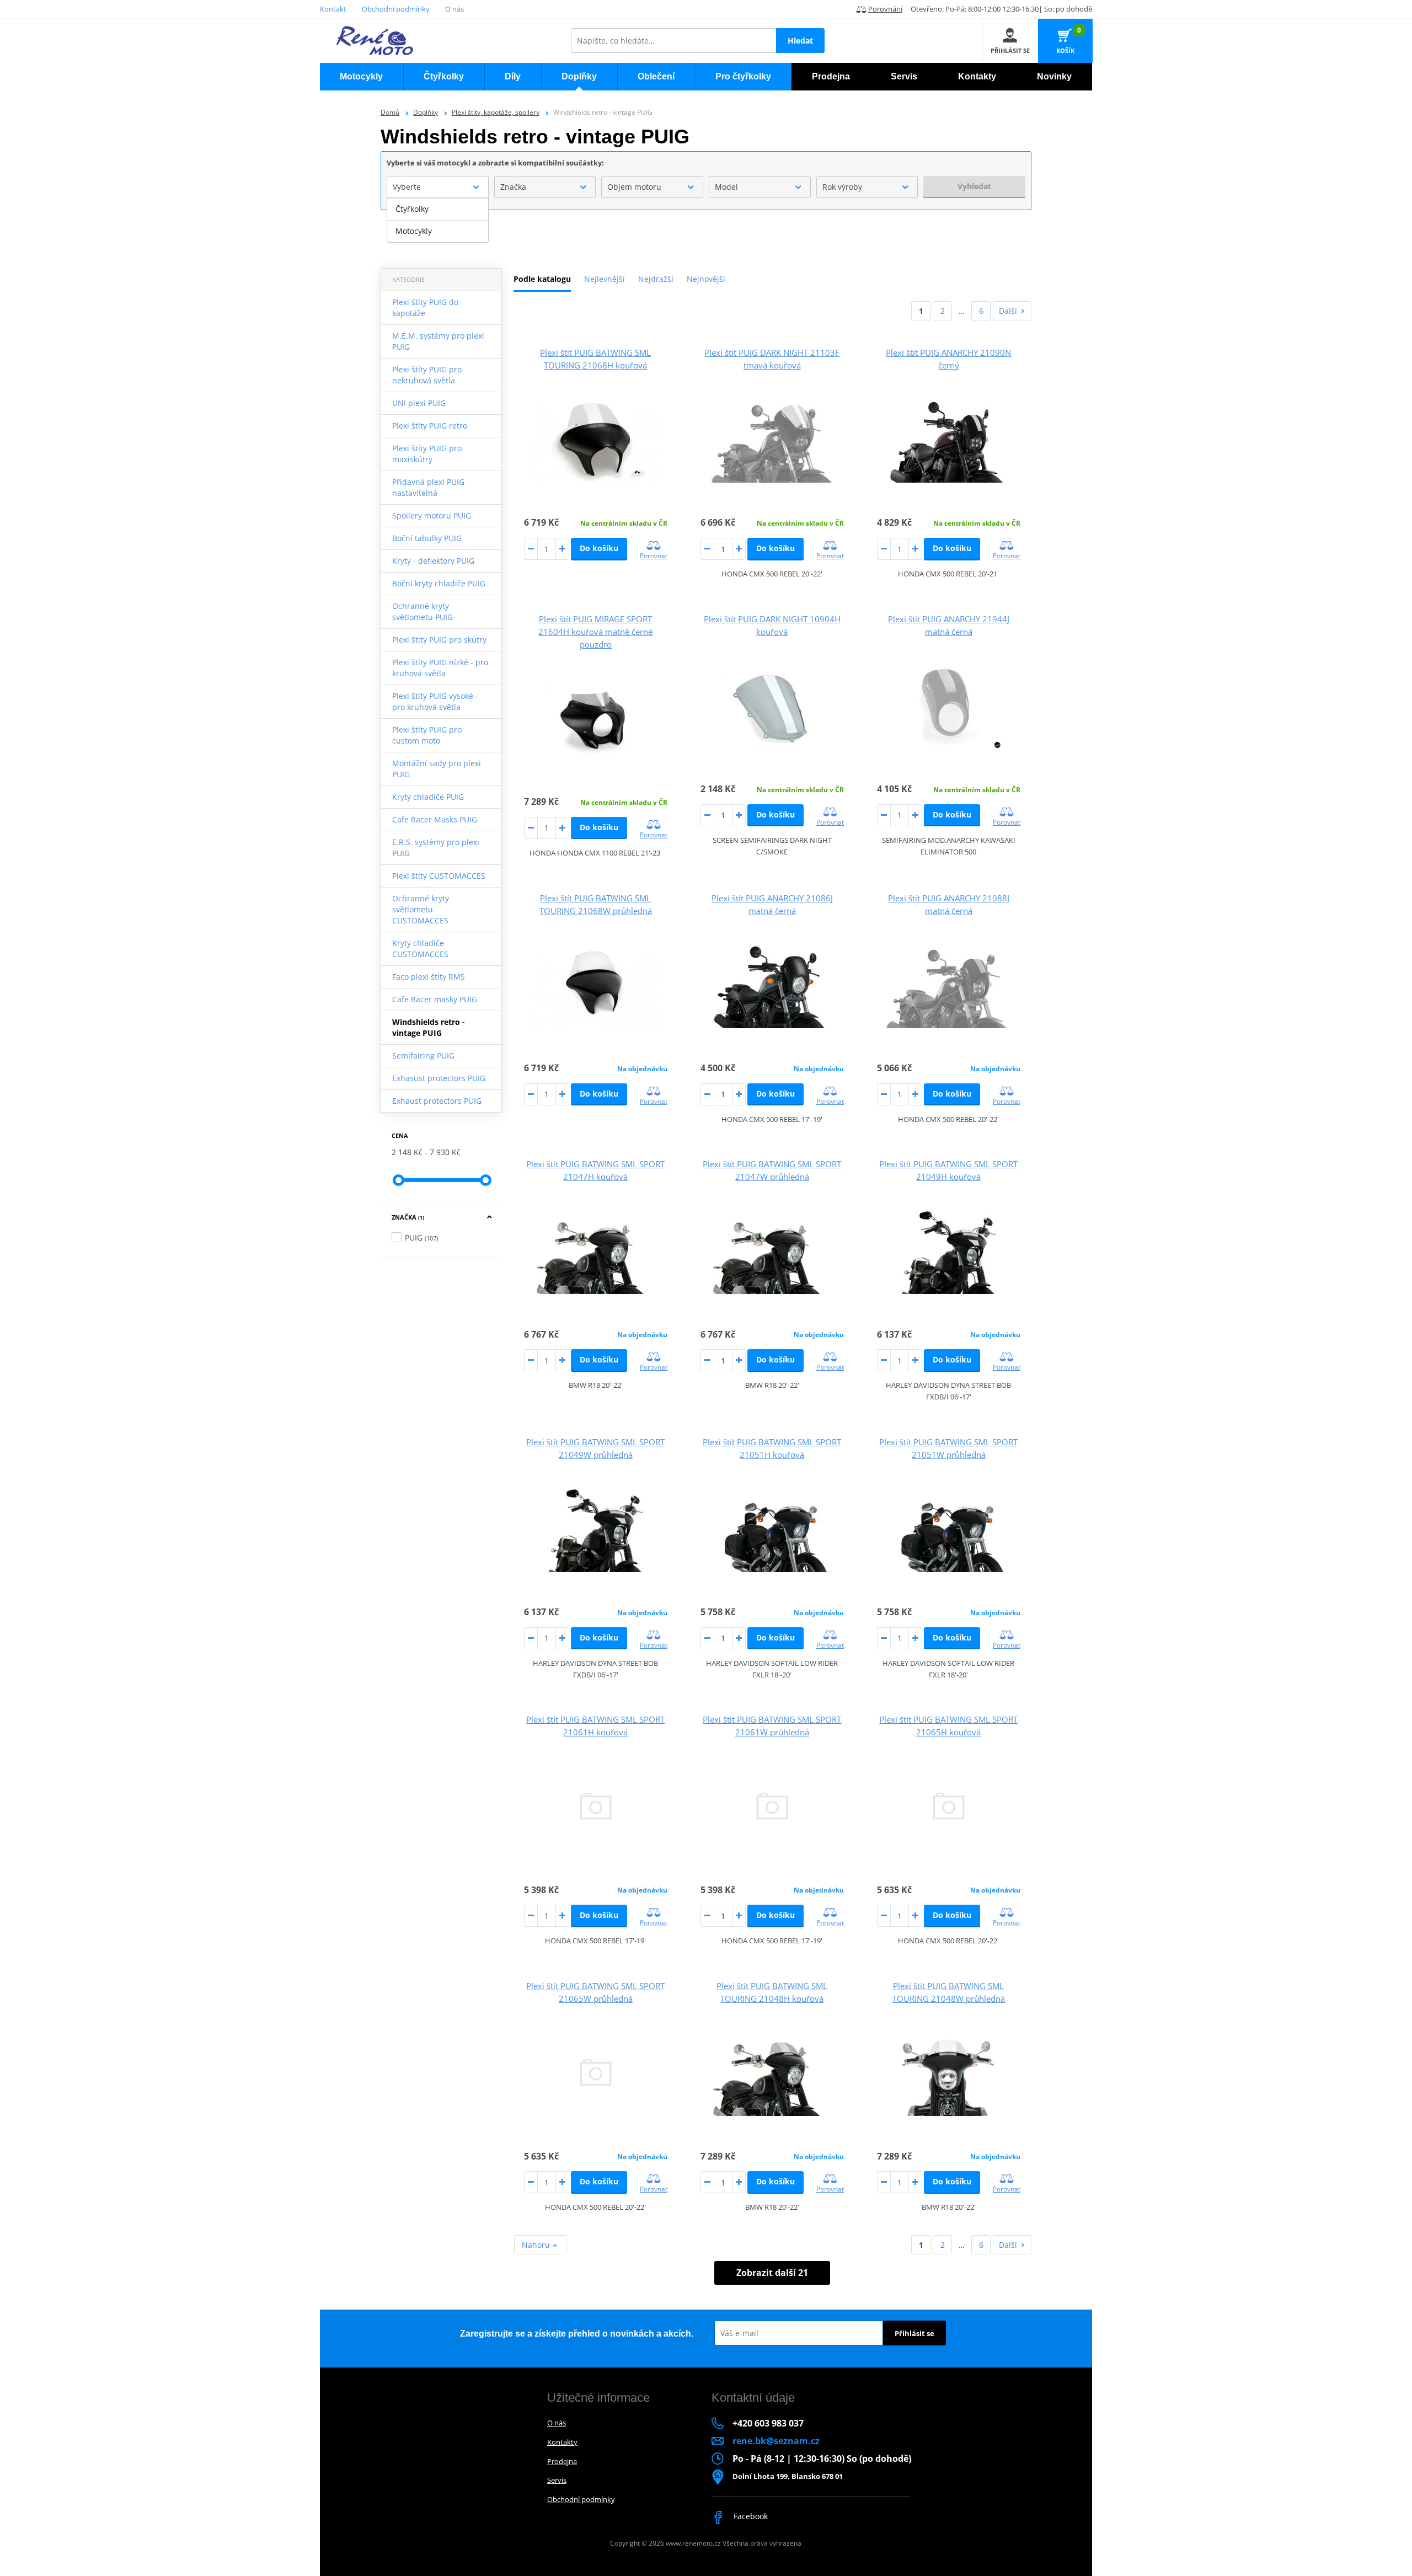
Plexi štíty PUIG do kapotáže (425, 308)
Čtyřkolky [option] (412, 209)
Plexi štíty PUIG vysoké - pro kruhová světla (435, 701)
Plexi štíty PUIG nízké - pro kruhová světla (440, 668)
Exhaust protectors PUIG (437, 1101)
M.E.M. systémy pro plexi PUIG (438, 341)
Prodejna (562, 2461)
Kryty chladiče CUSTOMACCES (420, 948)
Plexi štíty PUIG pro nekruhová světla (427, 375)
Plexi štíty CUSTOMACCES (439, 876)
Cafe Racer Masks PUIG (435, 819)
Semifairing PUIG (423, 1055)
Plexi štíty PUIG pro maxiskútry (427, 454)
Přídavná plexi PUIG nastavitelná (428, 487)
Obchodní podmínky (396, 9)
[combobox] (438, 187)
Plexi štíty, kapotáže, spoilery (496, 112)
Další (1008, 311)
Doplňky (426, 112)
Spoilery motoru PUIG (432, 515)
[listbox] (438, 220)
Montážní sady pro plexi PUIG (437, 769)
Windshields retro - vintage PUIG (429, 1027)
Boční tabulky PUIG (427, 538)
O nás (454, 9)
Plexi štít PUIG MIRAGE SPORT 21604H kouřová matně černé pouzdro (595, 632)
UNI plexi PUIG (419, 403)
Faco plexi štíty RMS (429, 977)
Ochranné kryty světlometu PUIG (422, 611)
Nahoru (537, 2245)
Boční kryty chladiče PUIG (439, 583)
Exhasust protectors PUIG (439, 1078)
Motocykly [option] (414, 231)
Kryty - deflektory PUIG (433, 561)
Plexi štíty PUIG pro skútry (439, 640)
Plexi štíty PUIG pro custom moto (427, 735)
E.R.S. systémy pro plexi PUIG (436, 848)
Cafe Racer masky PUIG (435, 999)
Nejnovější (706, 279)
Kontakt (333, 9)
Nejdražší (656, 279)
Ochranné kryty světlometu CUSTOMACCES (421, 909)
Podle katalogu (542, 279)
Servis (557, 2480)
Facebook (750, 2516)
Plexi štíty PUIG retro (430, 426)
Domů (390, 112)
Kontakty (562, 2442)
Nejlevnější (605, 279)
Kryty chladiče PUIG (428, 797)
